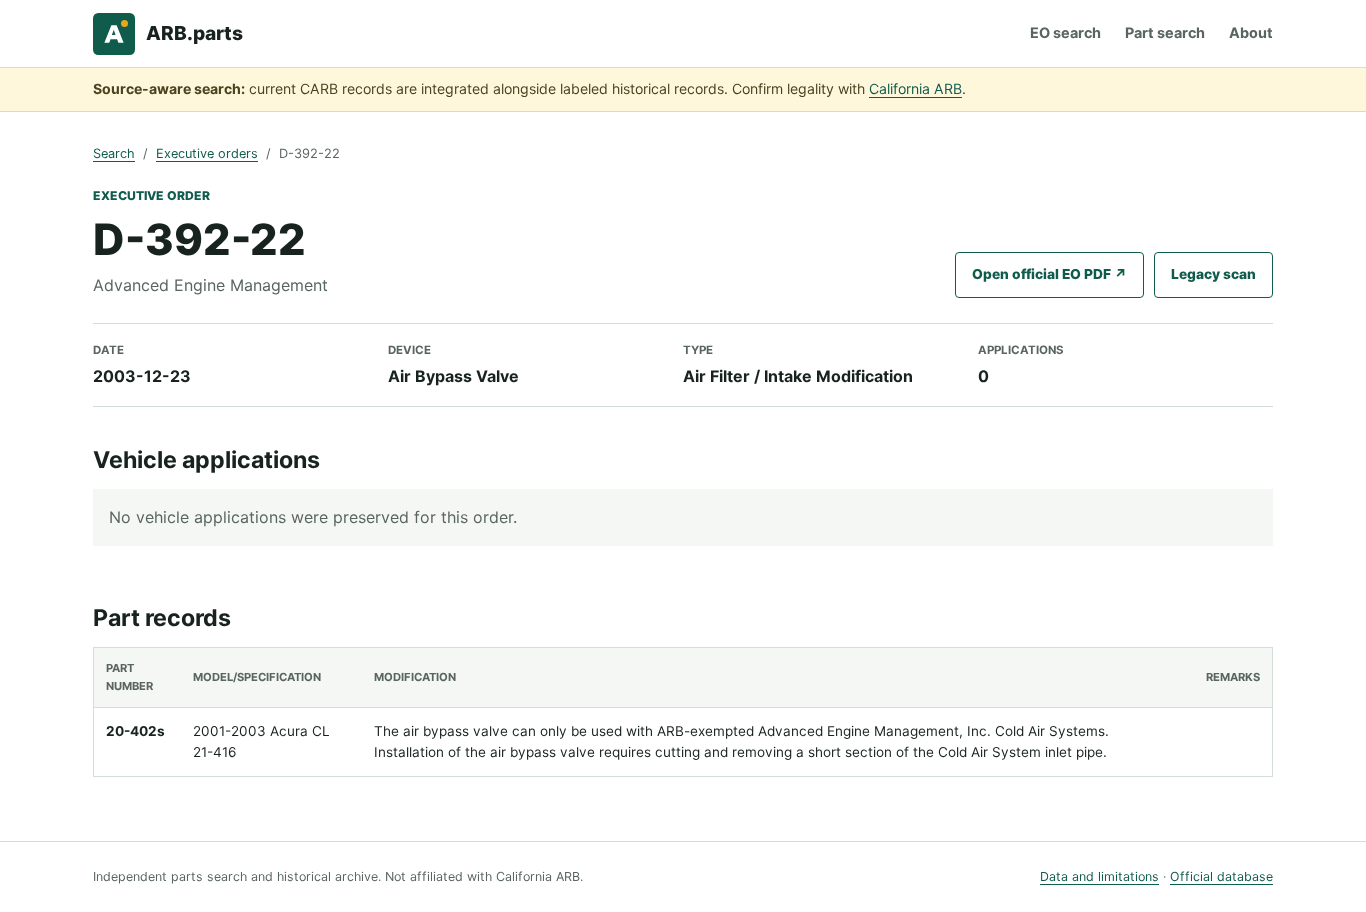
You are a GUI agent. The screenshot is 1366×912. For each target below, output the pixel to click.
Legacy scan (1213, 274)
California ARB (915, 88)
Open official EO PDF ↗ (1049, 274)
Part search (1165, 32)
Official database (1221, 876)
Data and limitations (1099, 876)
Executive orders (207, 153)
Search (114, 153)
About (1251, 32)
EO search (1065, 32)
